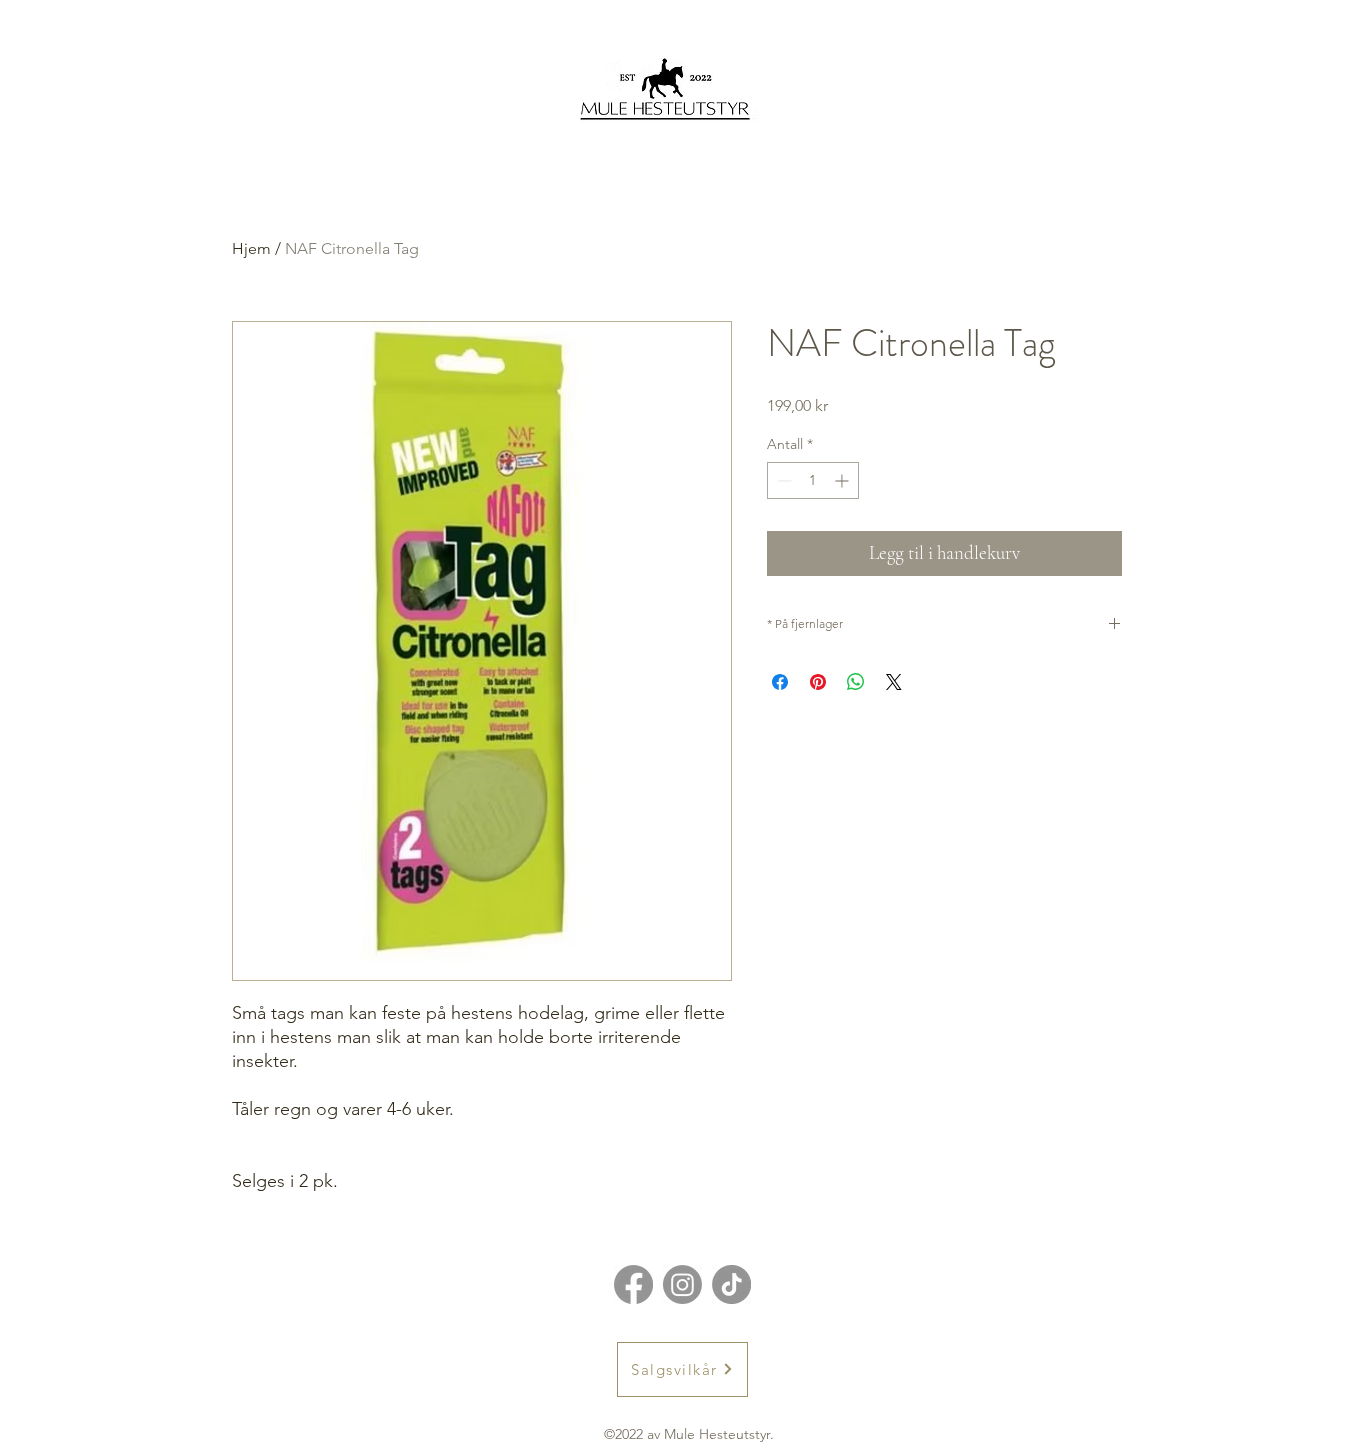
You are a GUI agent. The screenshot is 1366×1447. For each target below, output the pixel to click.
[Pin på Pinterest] (818, 682)
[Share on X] (894, 682)
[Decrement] (782, 480)
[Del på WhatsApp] (856, 682)
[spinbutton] (813, 480)
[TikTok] (731, 1284)
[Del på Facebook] (780, 682)
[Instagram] (682, 1284)
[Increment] (843, 480)
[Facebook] (633, 1284)
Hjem (251, 248)
